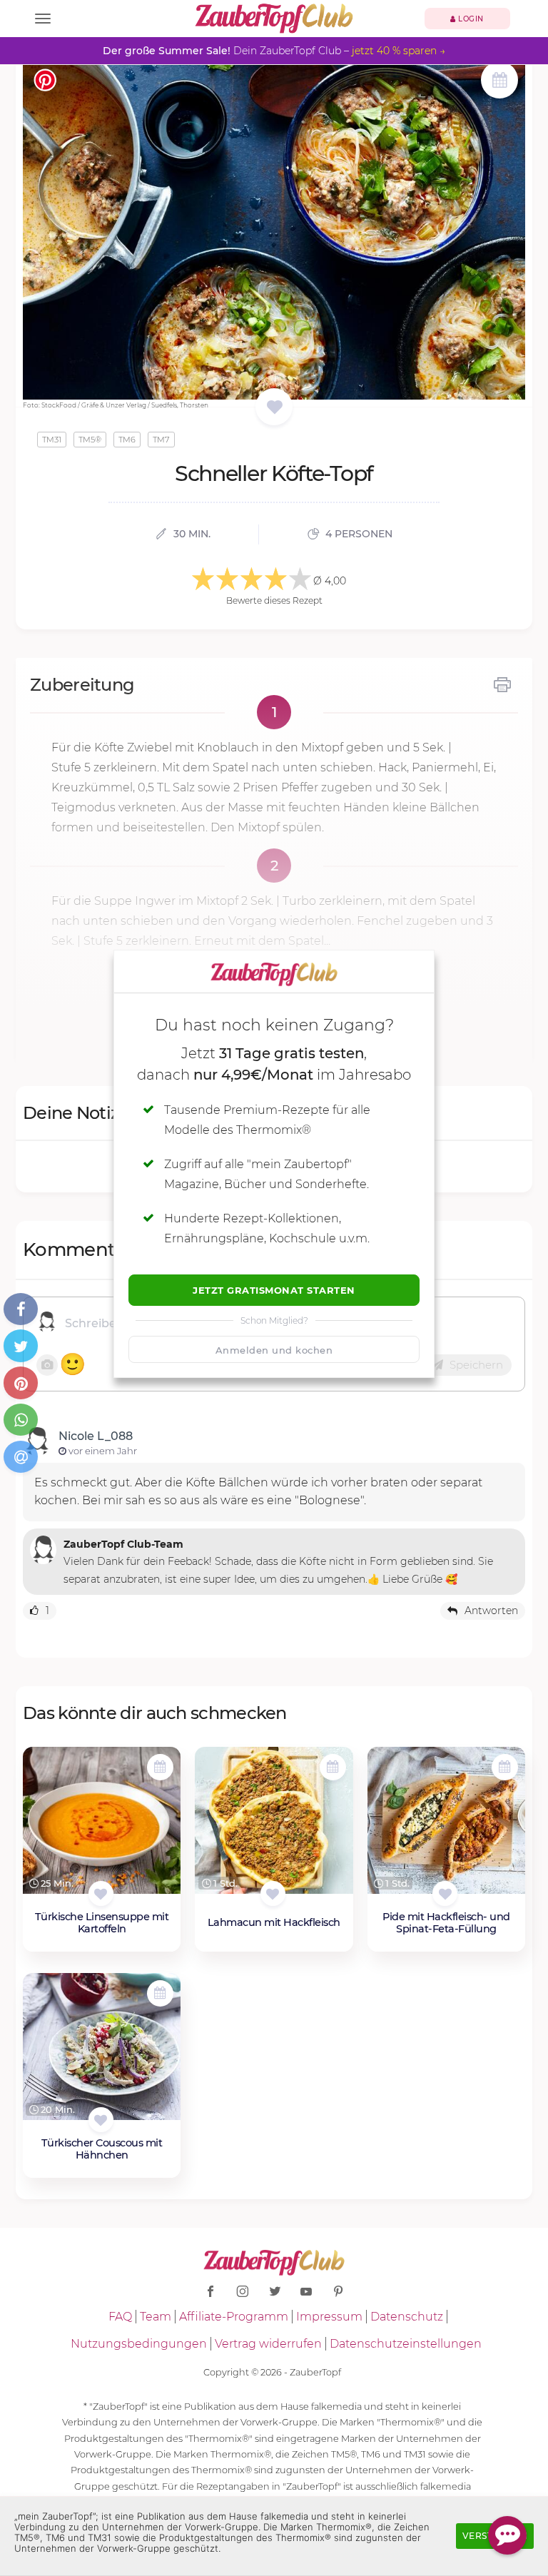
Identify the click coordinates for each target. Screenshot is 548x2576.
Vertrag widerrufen (268, 2344)
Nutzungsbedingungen (139, 2344)
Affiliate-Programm (234, 2317)
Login (470, 19)
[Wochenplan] (499, 82)
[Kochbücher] (274, 408)
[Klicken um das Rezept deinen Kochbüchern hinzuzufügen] (101, 1893)
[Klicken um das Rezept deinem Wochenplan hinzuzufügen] (160, 1767)
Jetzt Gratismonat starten (274, 1290)
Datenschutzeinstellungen (406, 2344)
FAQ (120, 2317)
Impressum (329, 2317)
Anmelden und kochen (274, 1350)
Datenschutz (407, 2317)
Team (156, 2317)
